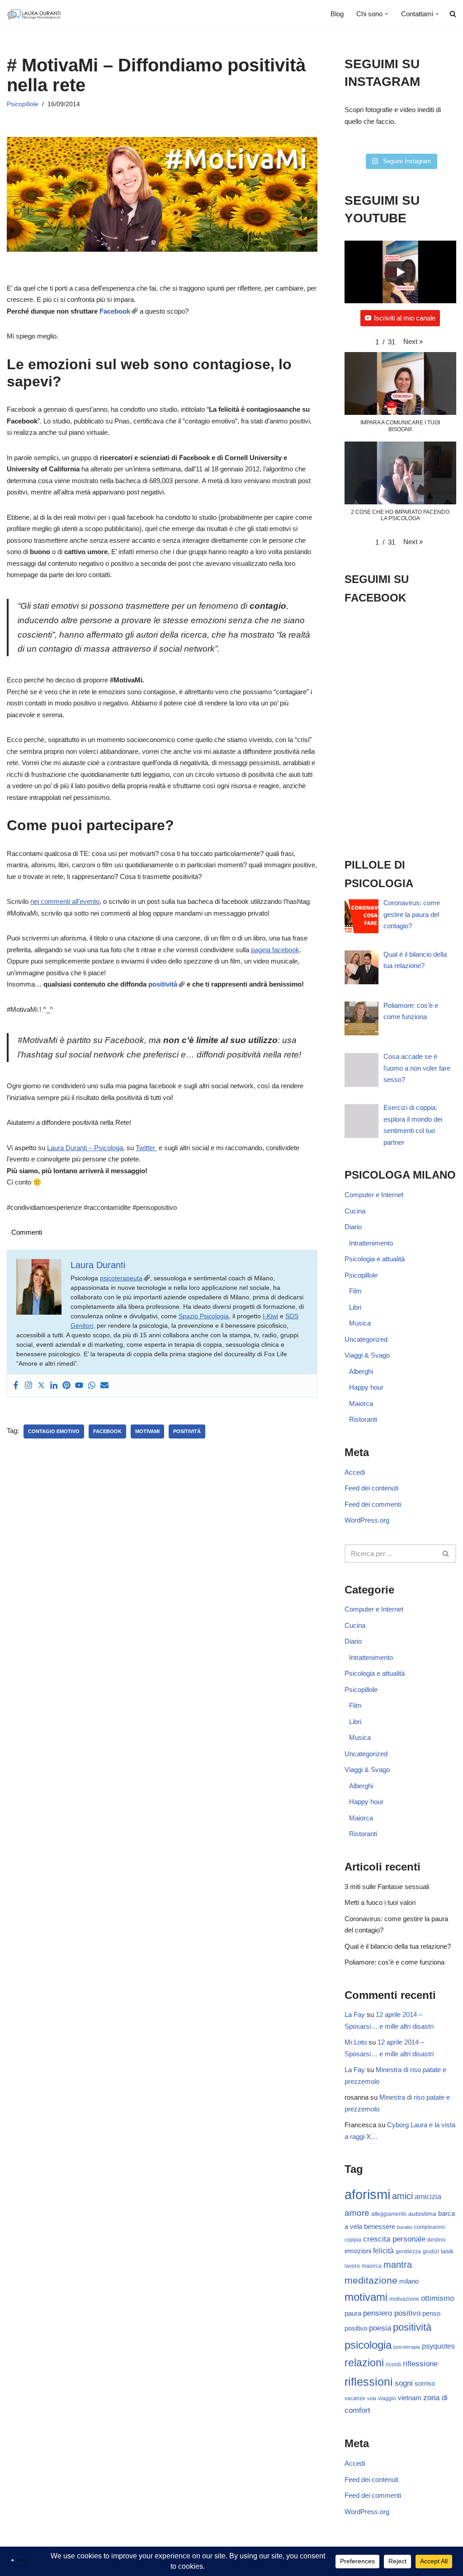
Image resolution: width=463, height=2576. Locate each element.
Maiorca (361, 1403)
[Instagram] (28, 1386)
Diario (353, 1227)
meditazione (371, 2280)
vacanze (355, 2398)
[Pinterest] (66, 1386)
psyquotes (438, 2346)
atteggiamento (389, 2214)
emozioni (358, 2251)
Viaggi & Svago (367, 1355)
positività (163, 984)
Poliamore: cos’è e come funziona (394, 1962)
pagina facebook (275, 950)
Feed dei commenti (373, 1504)
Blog (337, 14)
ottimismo (437, 2298)
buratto (405, 2227)
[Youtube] (79, 1386)
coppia (353, 2240)
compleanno (430, 2227)
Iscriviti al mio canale (405, 318)
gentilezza (408, 2252)
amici (402, 2196)
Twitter (146, 1148)
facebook (107, 1431)
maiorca (372, 2266)
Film (355, 1291)
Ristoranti (363, 1419)
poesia (380, 2328)
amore (357, 2213)
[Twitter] (41, 1386)
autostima (422, 2214)
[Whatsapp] (92, 1386)
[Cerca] (446, 1554)
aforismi (367, 2194)
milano (409, 2281)
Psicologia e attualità (375, 1259)
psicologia (368, 2345)
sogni (404, 2383)
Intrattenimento (371, 1243)
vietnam (410, 2398)
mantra (398, 2265)
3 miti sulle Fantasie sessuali (387, 1887)
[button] (387, 14)
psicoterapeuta (121, 1278)
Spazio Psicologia (204, 1316)
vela (372, 2398)
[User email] (104, 1386)
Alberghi (361, 1371)
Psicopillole (23, 104)
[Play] (400, 272)
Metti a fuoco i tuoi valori (380, 1902)
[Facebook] (16, 1386)
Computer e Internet (374, 1195)
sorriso (425, 2383)
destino (436, 2240)
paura (353, 2313)
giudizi (431, 2252)
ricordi (393, 2364)
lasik (447, 2251)
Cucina (355, 1211)
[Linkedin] (54, 1386)
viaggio (387, 2398)
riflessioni (369, 2382)
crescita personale (394, 2239)
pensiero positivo (392, 2313)
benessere (380, 2227)
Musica (360, 1323)
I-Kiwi (270, 1316)
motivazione (404, 2299)
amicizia (428, 2197)
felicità (383, 2251)
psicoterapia (407, 2347)
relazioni (364, 2363)
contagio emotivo (54, 1431)
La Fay (355, 2014)
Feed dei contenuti (371, 1488)
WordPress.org (367, 1520)
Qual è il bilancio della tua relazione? (398, 1946)
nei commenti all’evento (65, 901)
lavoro (352, 2266)
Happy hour (366, 1387)
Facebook (115, 311)
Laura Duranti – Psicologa (85, 1148)
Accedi (355, 1472)
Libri (355, 1307)
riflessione (420, 2364)
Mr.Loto (356, 2042)
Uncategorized (366, 1339)
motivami (147, 1431)
